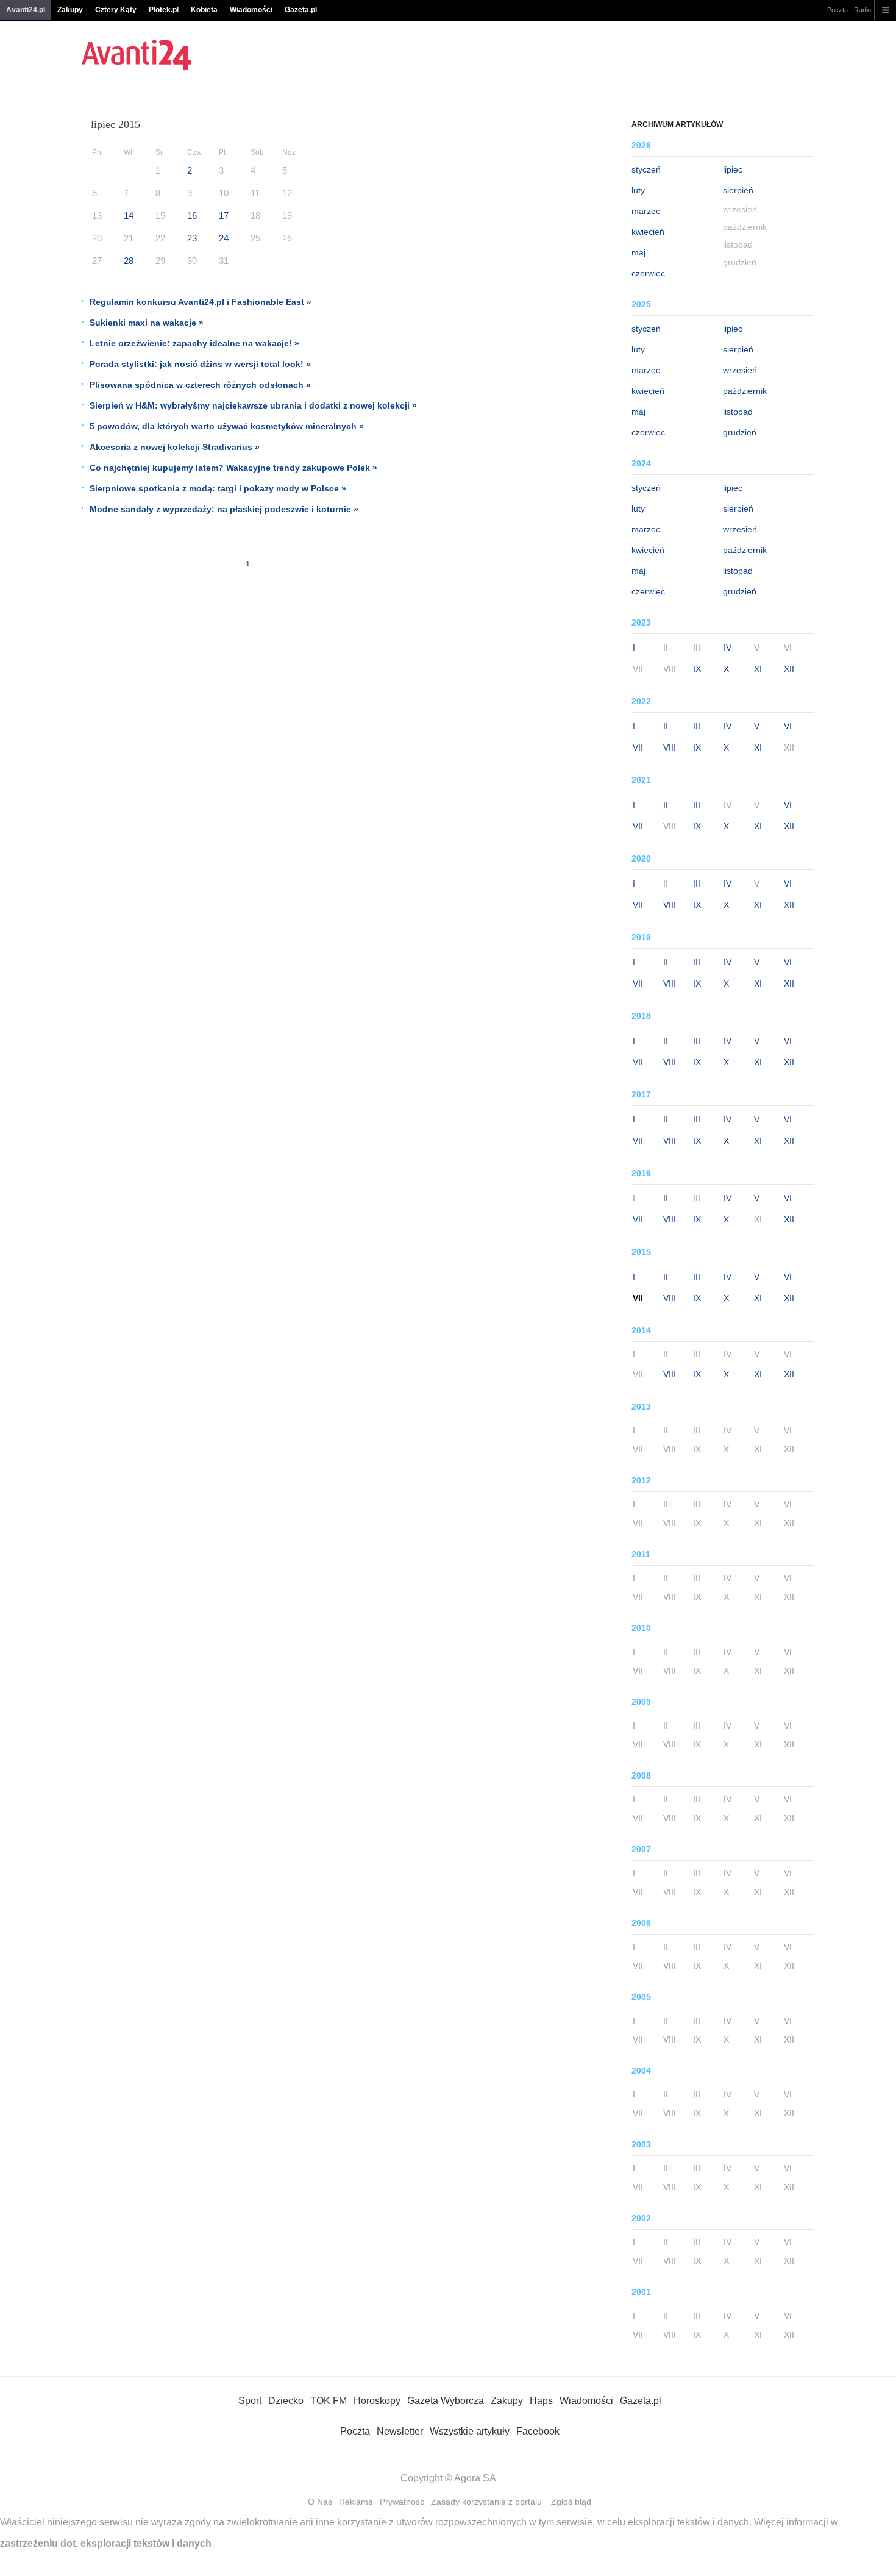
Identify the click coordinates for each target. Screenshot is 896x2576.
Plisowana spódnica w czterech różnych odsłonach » (200, 385)
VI (788, 726)
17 (224, 216)
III (697, 726)
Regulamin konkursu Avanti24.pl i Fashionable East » (201, 302)
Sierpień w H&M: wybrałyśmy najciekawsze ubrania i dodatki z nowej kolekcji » (253, 405)
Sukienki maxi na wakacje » (147, 323)
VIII (670, 747)
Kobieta (204, 10)
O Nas (320, 2502)
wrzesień (740, 370)
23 (192, 238)
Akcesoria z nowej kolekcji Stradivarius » (175, 447)
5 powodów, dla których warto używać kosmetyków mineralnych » (227, 426)
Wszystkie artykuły (470, 2431)
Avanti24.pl (26, 10)
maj (638, 252)
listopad (738, 412)
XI (758, 669)
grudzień (740, 432)
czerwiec (648, 273)
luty (638, 190)
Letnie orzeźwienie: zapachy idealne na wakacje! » (194, 343)
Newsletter (400, 2431)
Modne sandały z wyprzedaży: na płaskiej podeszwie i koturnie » (224, 509)
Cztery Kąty (116, 10)
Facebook (538, 2431)
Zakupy (70, 10)
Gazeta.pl (301, 10)
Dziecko (286, 2401)
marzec (646, 211)
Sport (250, 2401)
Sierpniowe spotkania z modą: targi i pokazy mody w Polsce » (218, 488)
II (666, 726)
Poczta (837, 10)
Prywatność (402, 2502)
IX (697, 669)
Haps (541, 2401)
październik (745, 391)
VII (638, 747)
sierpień (738, 190)
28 (129, 261)
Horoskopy (377, 2401)
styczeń (646, 169)
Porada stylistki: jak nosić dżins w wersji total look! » (200, 364)
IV (727, 648)
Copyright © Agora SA (448, 2478)
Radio (862, 10)
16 (192, 216)
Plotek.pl (164, 10)
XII (789, 669)
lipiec (733, 169)
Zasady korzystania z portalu (486, 2502)
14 (129, 216)
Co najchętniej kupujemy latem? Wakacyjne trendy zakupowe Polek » (233, 468)
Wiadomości (251, 10)
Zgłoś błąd (571, 2502)
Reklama (356, 2502)
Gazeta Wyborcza (446, 2401)
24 (224, 238)
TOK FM (329, 2401)
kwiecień (648, 232)
